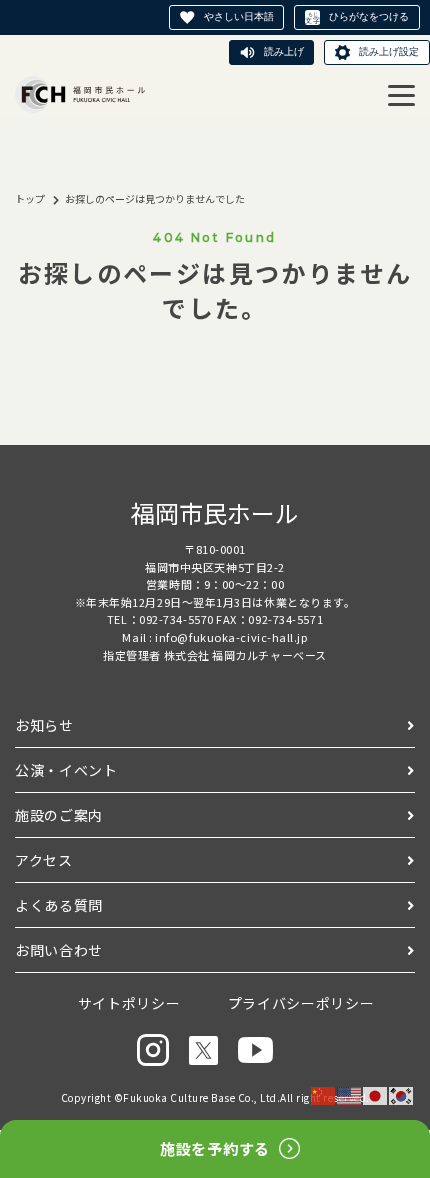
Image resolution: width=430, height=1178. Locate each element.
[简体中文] (324, 1094)
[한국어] (402, 1094)
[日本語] (376, 1094)
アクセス (44, 860)
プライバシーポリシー (301, 1003)
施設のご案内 (59, 815)
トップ (30, 198)
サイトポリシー (129, 1003)
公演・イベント (66, 770)
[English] (350, 1094)
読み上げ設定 (389, 51)
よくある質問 (59, 905)
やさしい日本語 (239, 16)
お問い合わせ (59, 950)
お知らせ (44, 725)
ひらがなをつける (369, 16)
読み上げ (284, 51)
